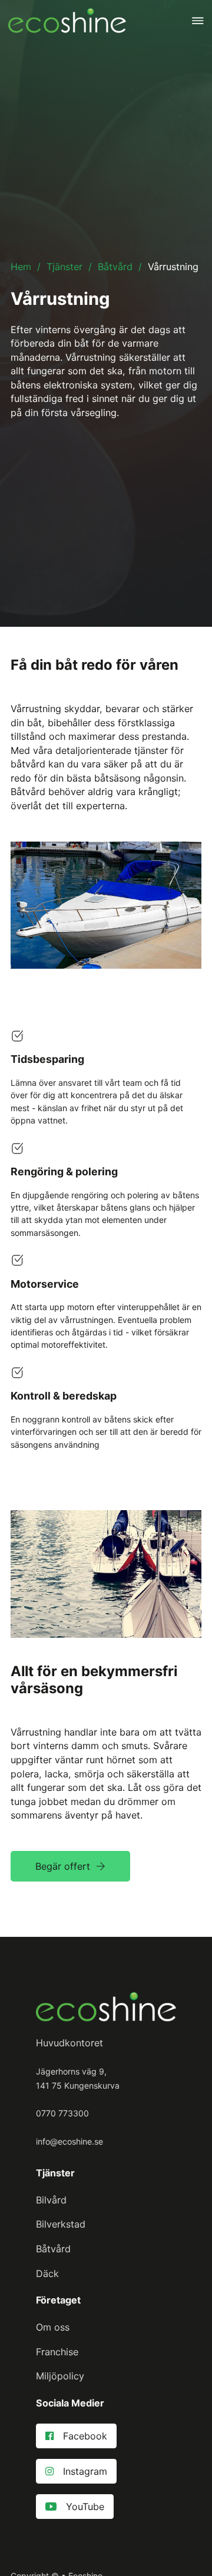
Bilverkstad (61, 2224)
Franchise (57, 2352)
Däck (47, 2273)
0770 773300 (62, 2113)
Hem (21, 267)
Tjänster (64, 267)
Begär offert (63, 1866)
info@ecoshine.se (69, 2141)
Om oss (53, 2327)
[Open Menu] (198, 21)
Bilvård (51, 2200)
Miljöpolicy (60, 2376)
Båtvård (115, 267)
